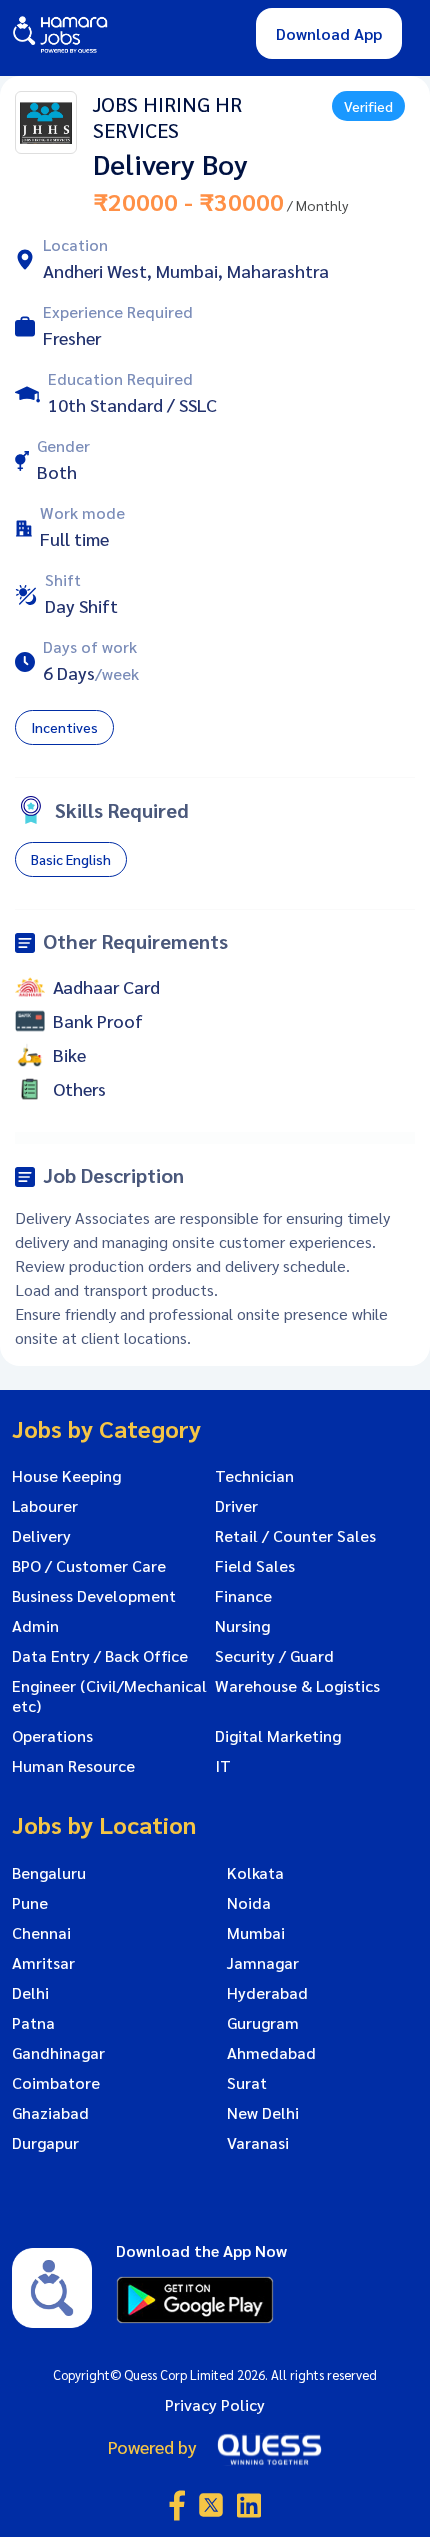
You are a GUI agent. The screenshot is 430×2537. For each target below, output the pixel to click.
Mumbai (256, 1933)
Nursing (242, 1626)
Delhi (30, 1993)
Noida (249, 1903)
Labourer (45, 1506)
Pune (30, 1903)
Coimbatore (56, 2083)
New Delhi (263, 2113)
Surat (247, 2083)
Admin (35, 1626)
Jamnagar (263, 1963)
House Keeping (66, 1476)
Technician (254, 1476)
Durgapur (45, 2143)
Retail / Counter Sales (295, 1536)
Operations (52, 1736)
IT (223, 1766)
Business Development (94, 1596)
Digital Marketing (278, 1736)
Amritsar (43, 1963)
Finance (243, 1596)
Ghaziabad (50, 2113)
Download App (329, 33)
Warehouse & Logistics (297, 1686)
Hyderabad (267, 1993)
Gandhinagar (58, 2053)
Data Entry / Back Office (100, 1656)
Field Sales (255, 1566)
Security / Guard (274, 1656)
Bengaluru (49, 1873)
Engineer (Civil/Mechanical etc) (109, 1696)
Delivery (41, 1536)
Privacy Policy (215, 2404)
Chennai (41, 1933)
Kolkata (255, 1873)
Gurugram (263, 2023)
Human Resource (73, 1766)
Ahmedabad (271, 2053)
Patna (33, 2023)
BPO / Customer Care (89, 1566)
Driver (236, 1506)
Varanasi (258, 2143)
